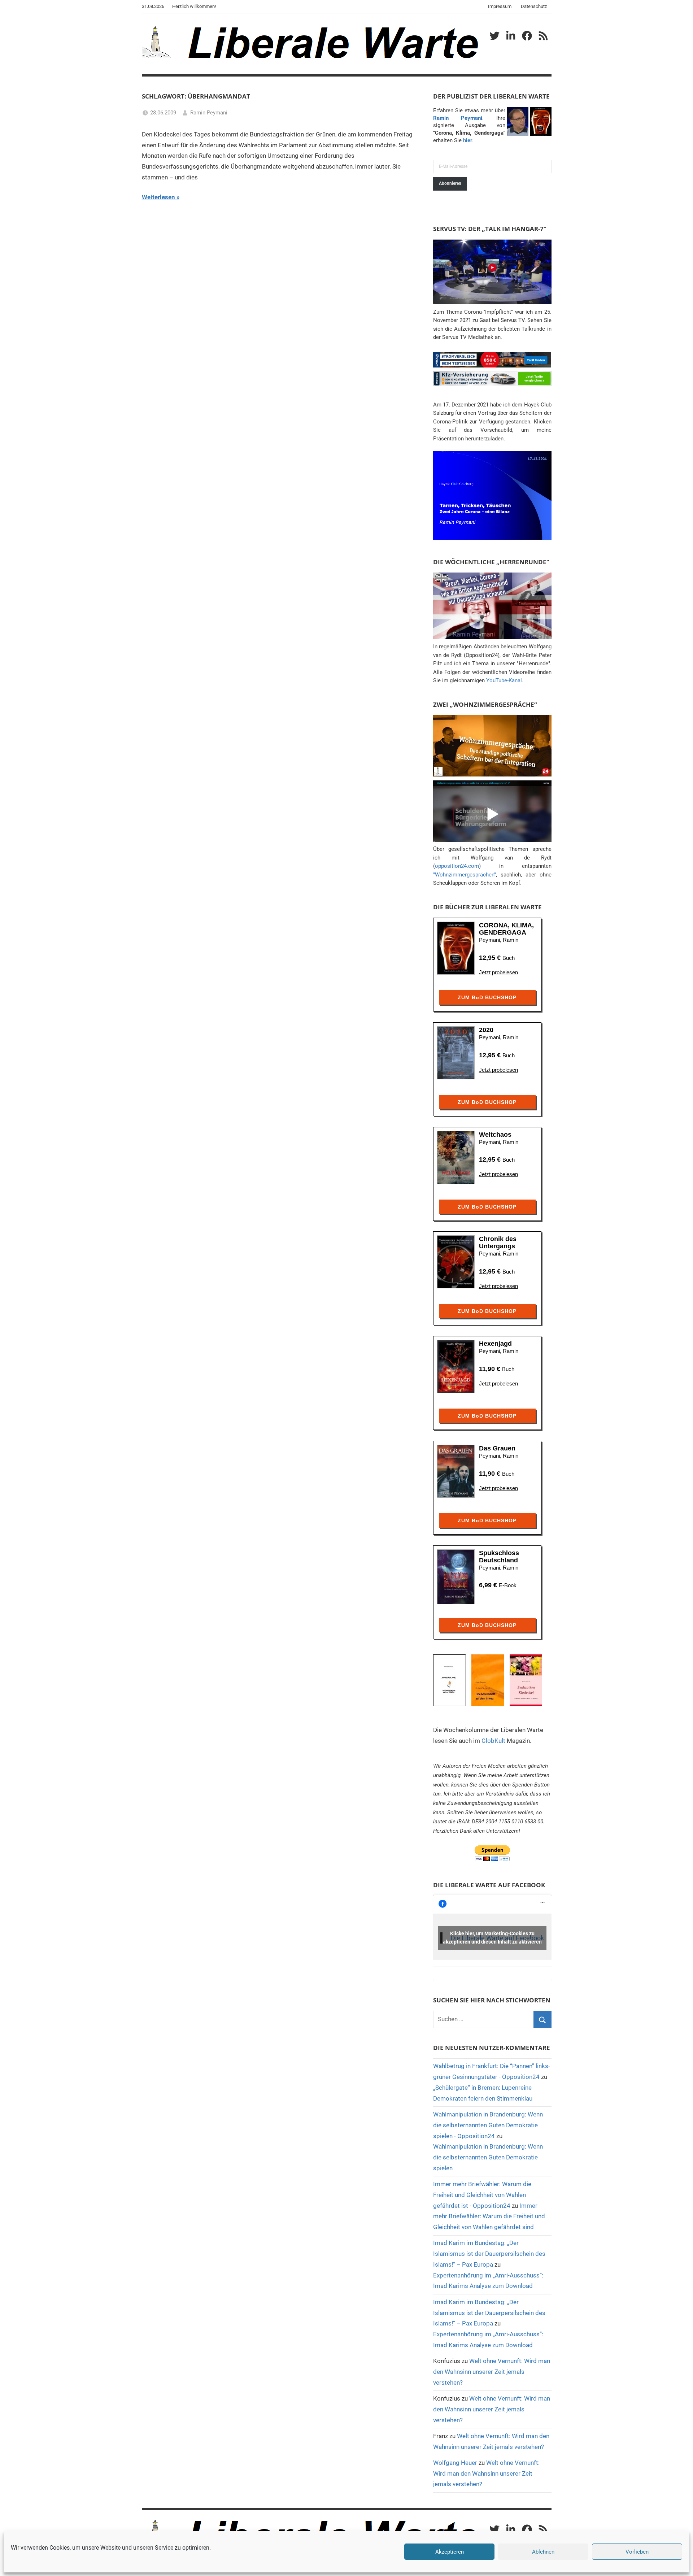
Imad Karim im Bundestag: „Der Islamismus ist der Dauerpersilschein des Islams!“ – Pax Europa (489, 2254)
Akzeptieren (450, 2552)
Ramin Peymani (209, 113)
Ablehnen (543, 2552)
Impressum (500, 6)
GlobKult (493, 1741)
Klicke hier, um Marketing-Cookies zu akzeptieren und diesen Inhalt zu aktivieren (492, 1938)
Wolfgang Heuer (455, 2463)
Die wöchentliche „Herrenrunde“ (491, 562)
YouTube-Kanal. (505, 680)
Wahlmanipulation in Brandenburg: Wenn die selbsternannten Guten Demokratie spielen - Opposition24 (488, 2125)
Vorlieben (637, 2552)
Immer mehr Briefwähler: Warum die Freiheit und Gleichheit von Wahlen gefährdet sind (489, 2216)
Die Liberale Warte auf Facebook (489, 1885)
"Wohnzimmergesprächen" (465, 875)
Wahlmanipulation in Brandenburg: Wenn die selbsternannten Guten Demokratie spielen (488, 2157)
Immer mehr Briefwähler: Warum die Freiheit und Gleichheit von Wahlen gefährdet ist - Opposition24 (482, 2195)
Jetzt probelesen (498, 972)
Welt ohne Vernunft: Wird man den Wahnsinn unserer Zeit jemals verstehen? (492, 2372)
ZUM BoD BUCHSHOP (487, 997)
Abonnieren (450, 183)
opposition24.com (457, 866)
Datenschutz (534, 6)
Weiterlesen (158, 197)
